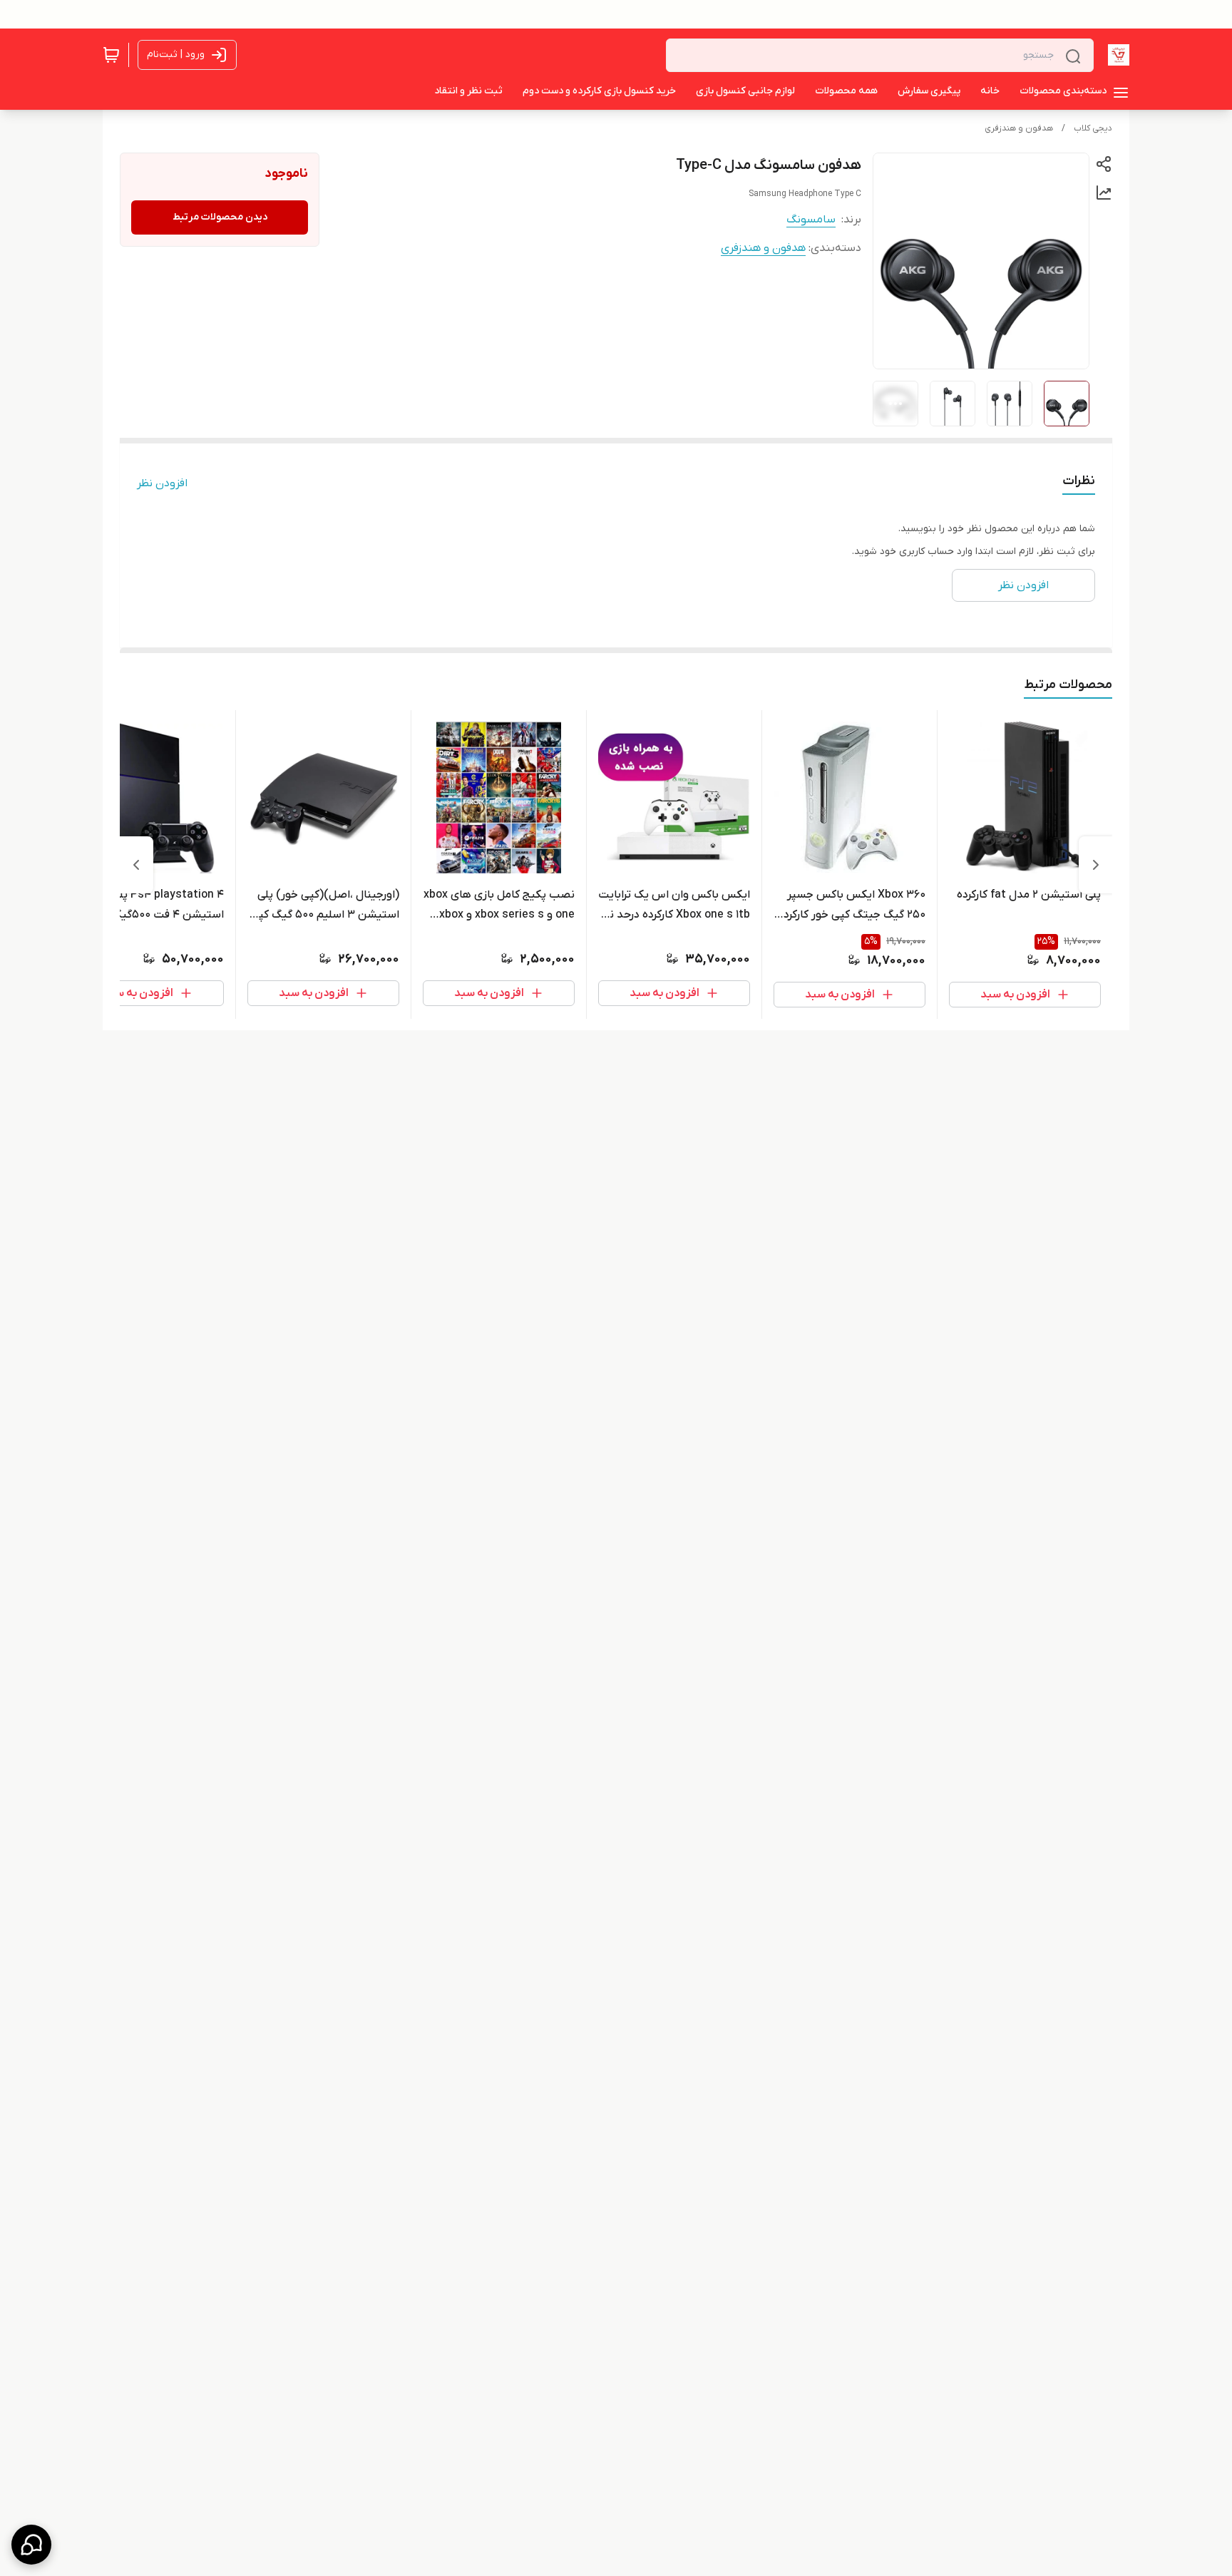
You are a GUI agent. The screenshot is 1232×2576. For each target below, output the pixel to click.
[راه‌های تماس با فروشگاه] (31, 2545)
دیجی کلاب (1093, 128)
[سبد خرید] (111, 55)
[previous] (1096, 865)
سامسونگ (811, 220)
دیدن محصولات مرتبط (220, 217)
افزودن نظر (162, 483)
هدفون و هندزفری (1019, 128)
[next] (136, 865)
